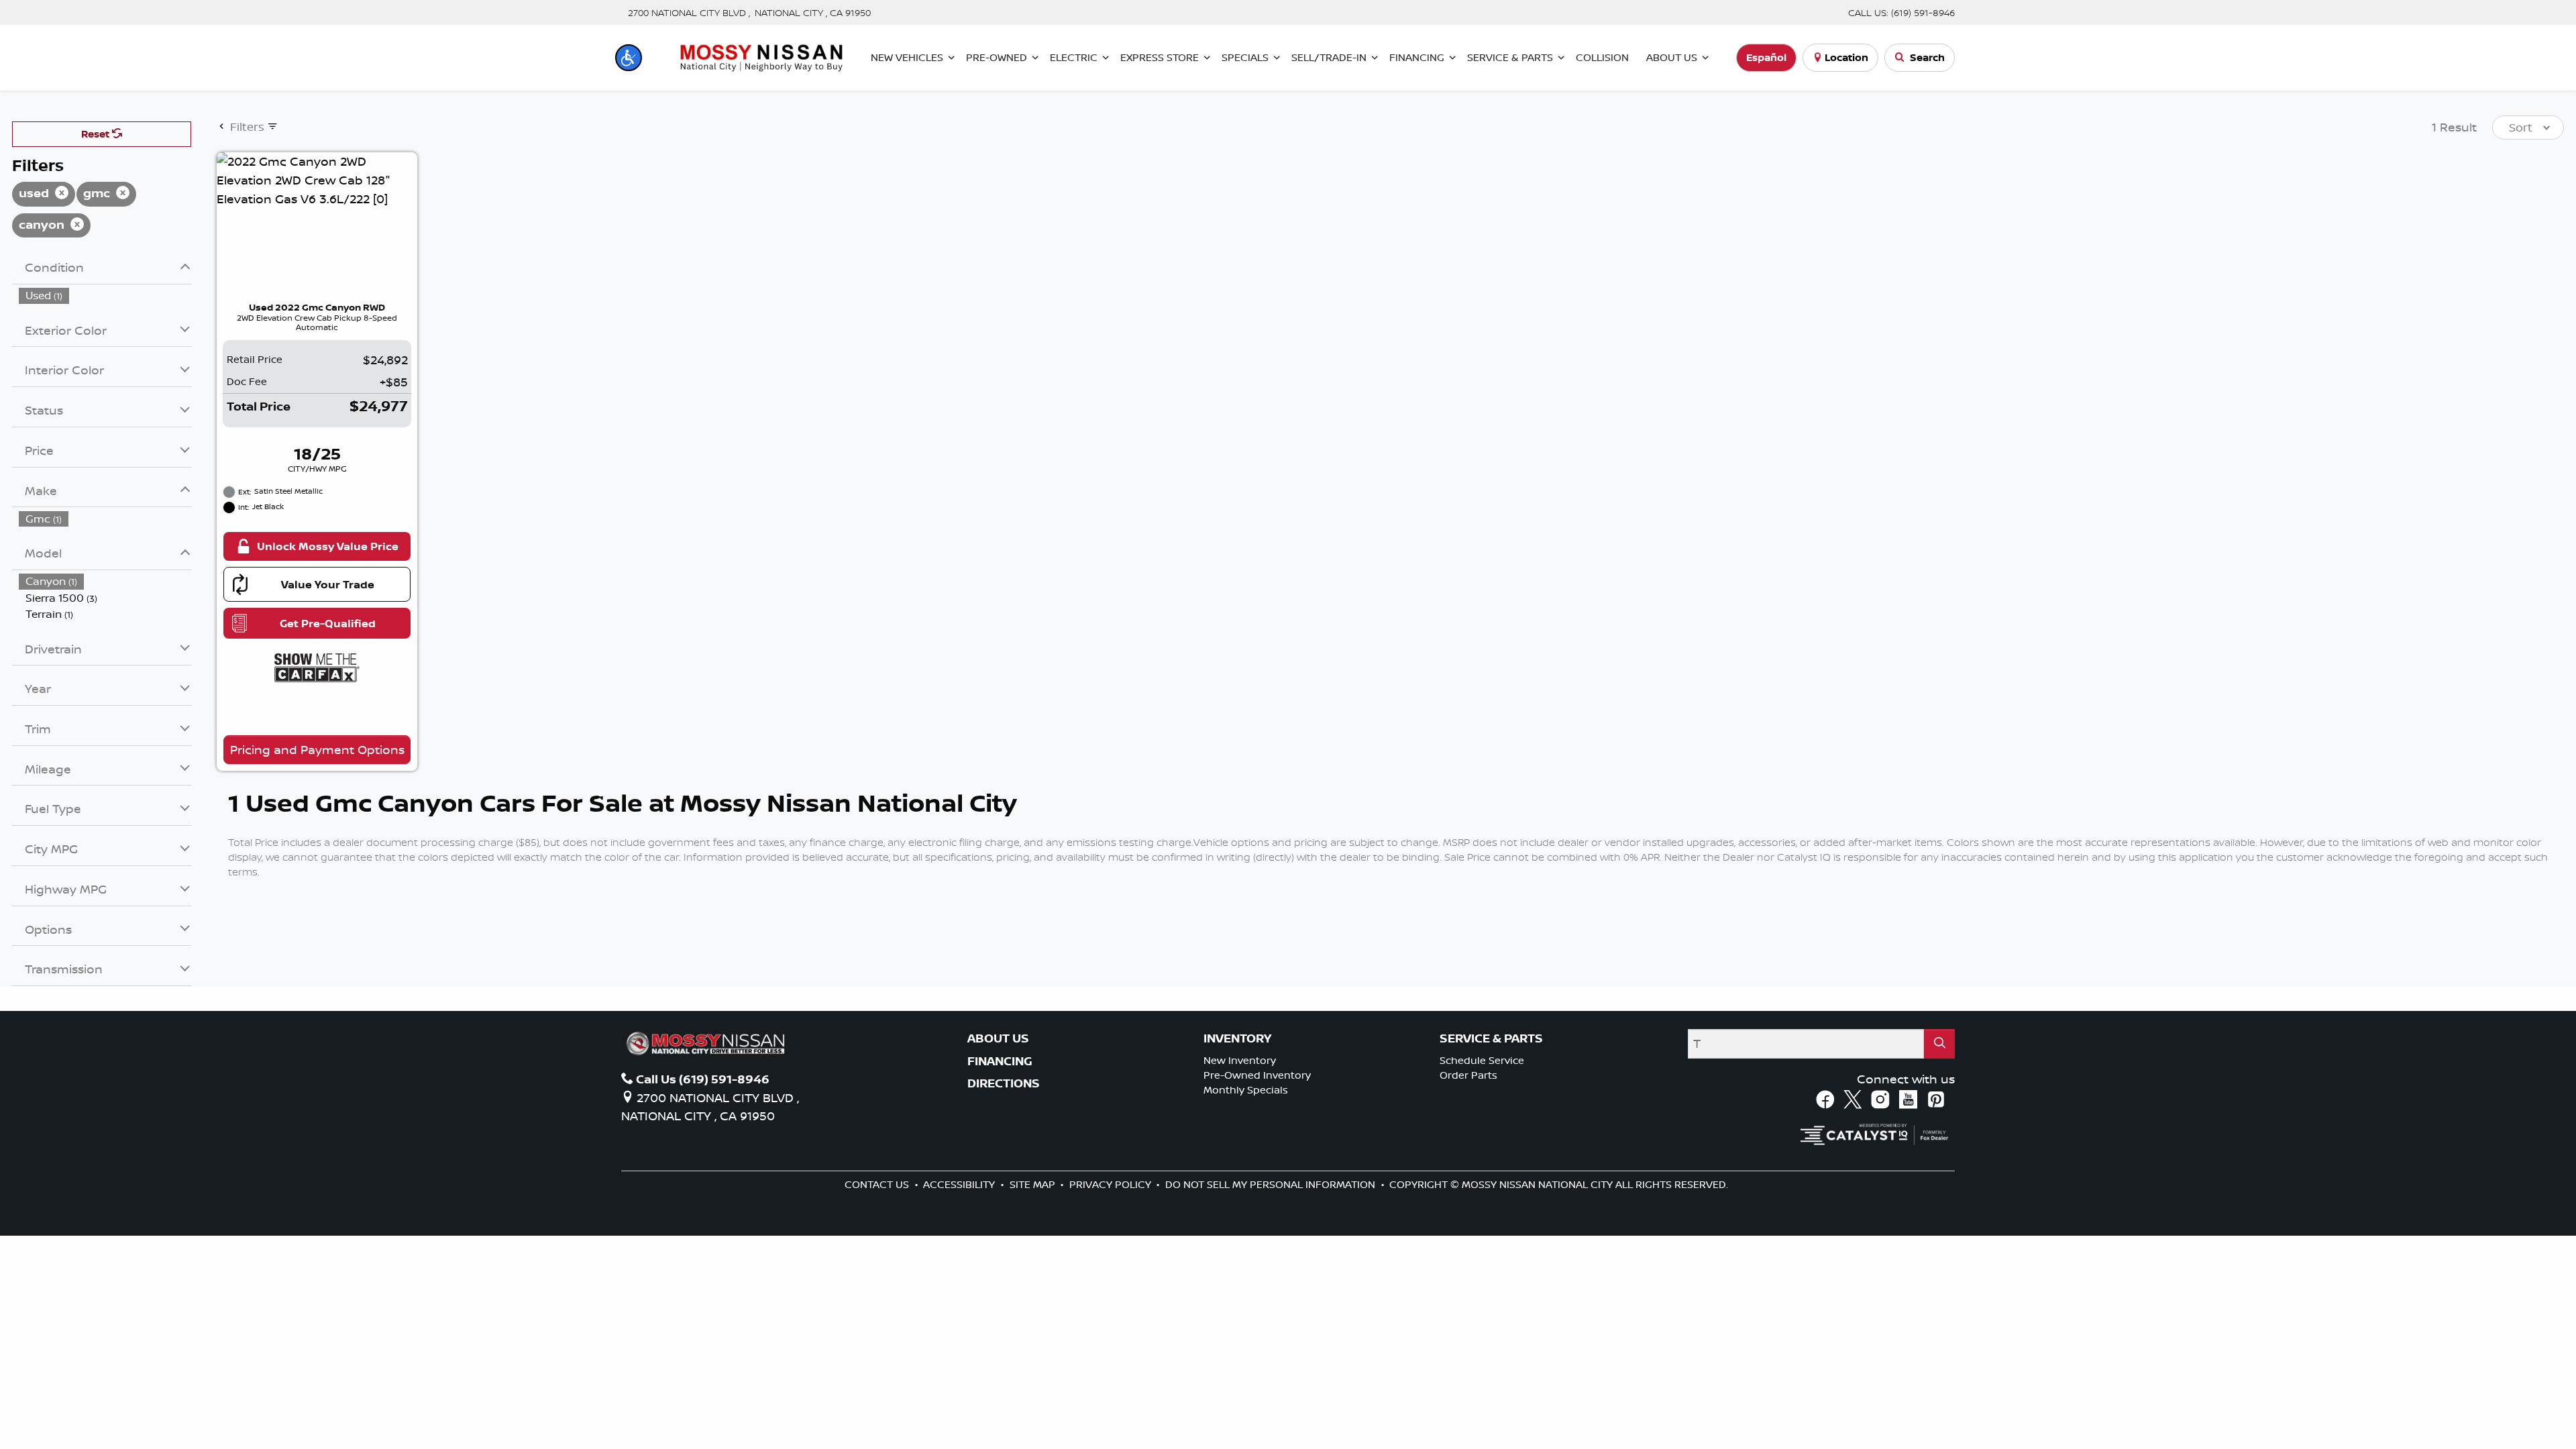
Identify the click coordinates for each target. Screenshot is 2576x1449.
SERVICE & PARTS (1491, 1038)
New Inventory (1240, 1060)
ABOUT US (998, 1038)
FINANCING (1000, 1061)
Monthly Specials (1246, 1090)
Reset (97, 134)
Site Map (1034, 1184)
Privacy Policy (1112, 1184)
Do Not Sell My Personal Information (1272, 1184)
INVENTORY (1237, 1038)
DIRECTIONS (1004, 1083)
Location (1846, 57)
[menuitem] (105, 296)
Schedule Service (1482, 1060)
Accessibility (960, 1184)
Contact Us (878, 1184)
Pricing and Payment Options (317, 749)
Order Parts (1468, 1075)
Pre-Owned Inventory (1257, 1075)
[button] (629, 58)
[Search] (1939, 1043)
